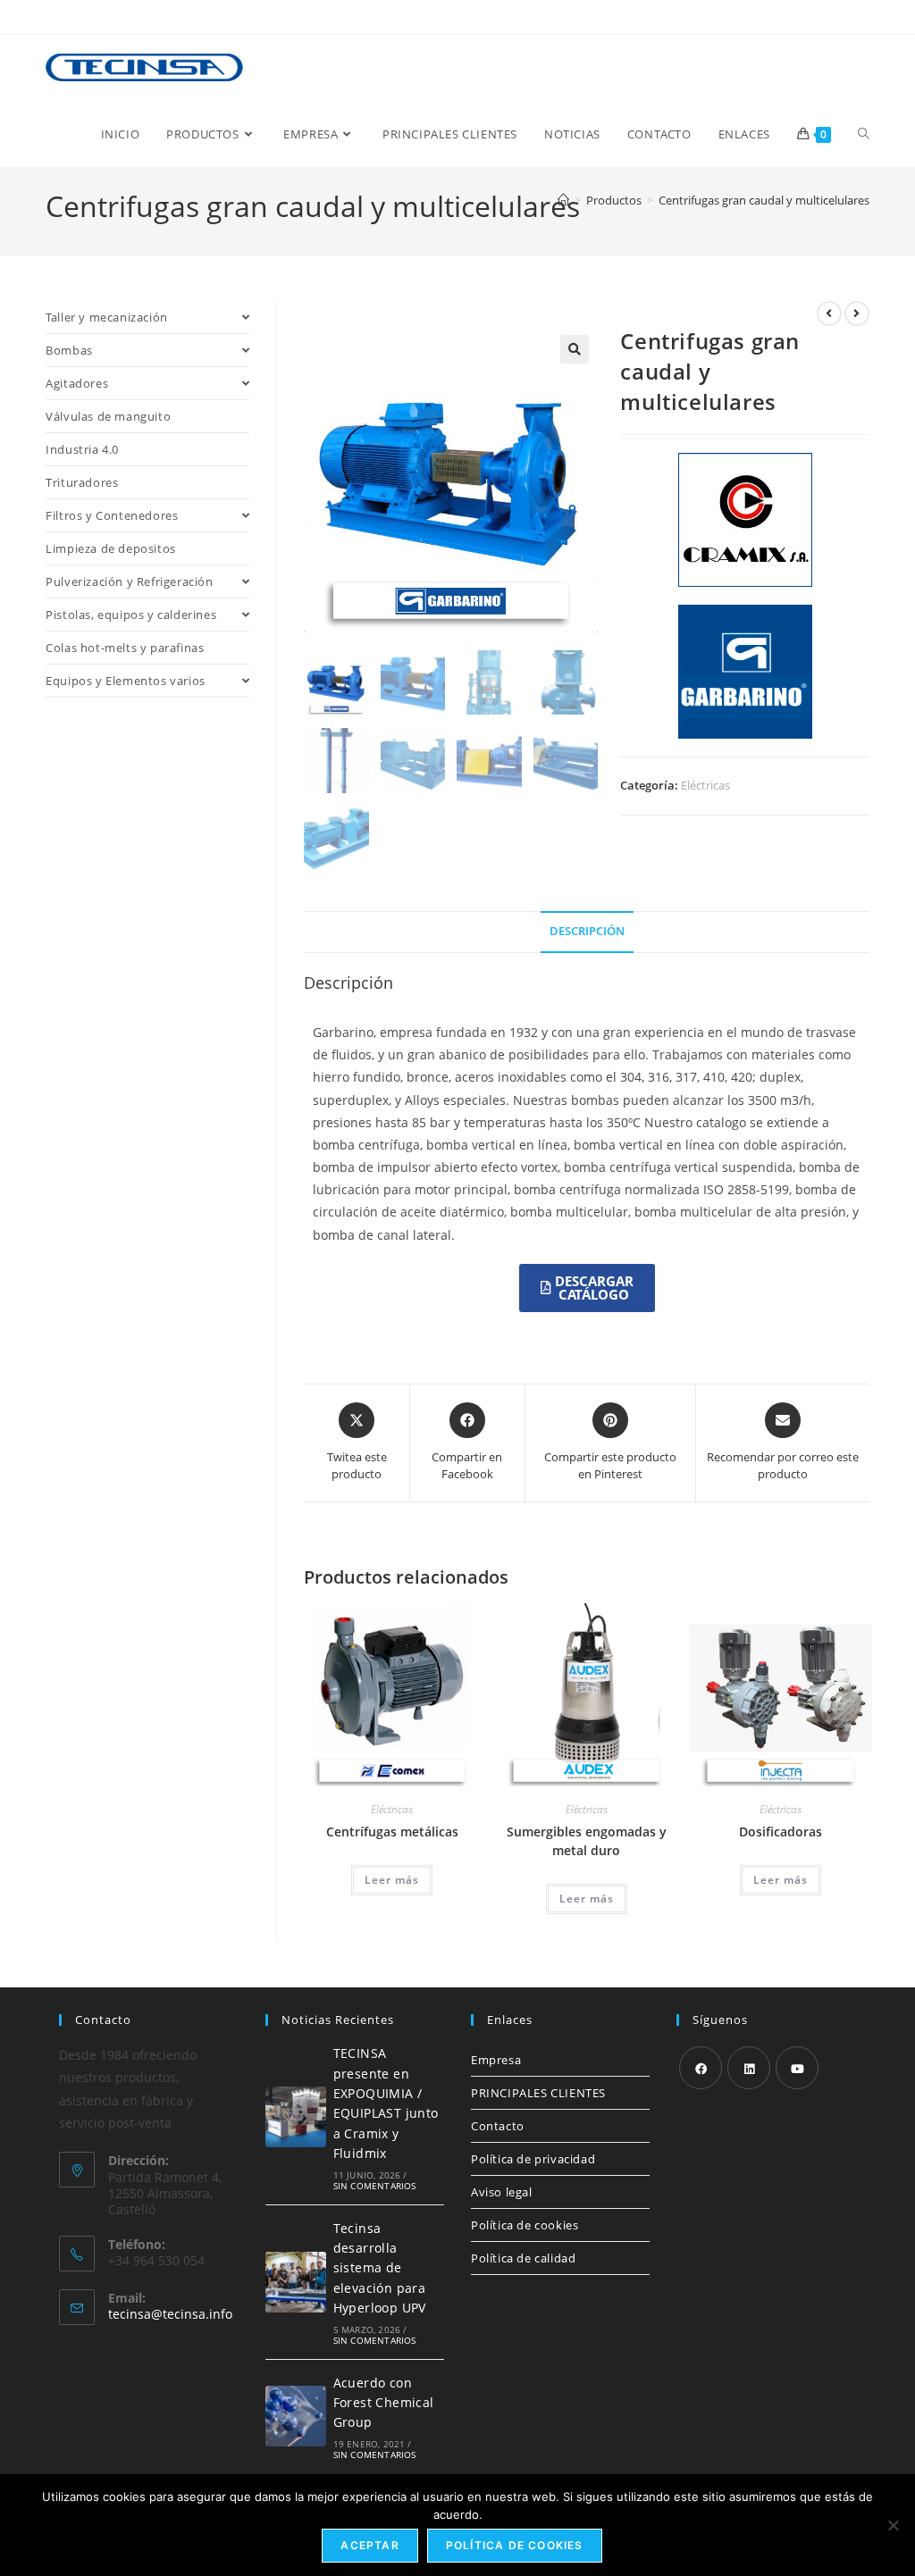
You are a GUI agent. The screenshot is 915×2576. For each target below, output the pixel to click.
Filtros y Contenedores (112, 515)
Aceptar (369, 2545)
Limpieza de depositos (111, 548)
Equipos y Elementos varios (126, 681)
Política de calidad (523, 2258)
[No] (893, 2525)
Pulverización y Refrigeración (129, 581)
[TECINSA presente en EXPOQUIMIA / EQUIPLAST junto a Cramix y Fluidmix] (296, 2117)
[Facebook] (701, 2068)
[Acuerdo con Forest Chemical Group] (296, 2416)
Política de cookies (525, 2225)
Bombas (69, 350)
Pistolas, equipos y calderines (131, 615)
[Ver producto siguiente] (857, 314)
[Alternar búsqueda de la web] (864, 134)
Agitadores (77, 383)
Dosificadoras (781, 1832)
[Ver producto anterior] (829, 314)
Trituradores (82, 482)
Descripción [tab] (587, 931)
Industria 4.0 (82, 449)
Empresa (496, 2060)
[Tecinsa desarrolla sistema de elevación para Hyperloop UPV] (296, 2282)
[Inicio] (563, 200)
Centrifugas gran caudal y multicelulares (764, 200)
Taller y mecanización (107, 317)
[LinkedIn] (749, 2068)
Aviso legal (502, 2192)
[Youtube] (797, 2068)
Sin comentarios (375, 2186)
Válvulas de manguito (108, 416)
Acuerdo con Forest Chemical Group (384, 2403)
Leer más (392, 1880)
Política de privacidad (533, 2159)
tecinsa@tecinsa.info (170, 2314)
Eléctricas (705, 785)
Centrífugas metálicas (392, 1832)
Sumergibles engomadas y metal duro (587, 1841)
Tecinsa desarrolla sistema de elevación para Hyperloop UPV (380, 2268)
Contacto (498, 2126)
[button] (575, 349)
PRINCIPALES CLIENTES (538, 2093)
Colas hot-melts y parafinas (125, 648)
